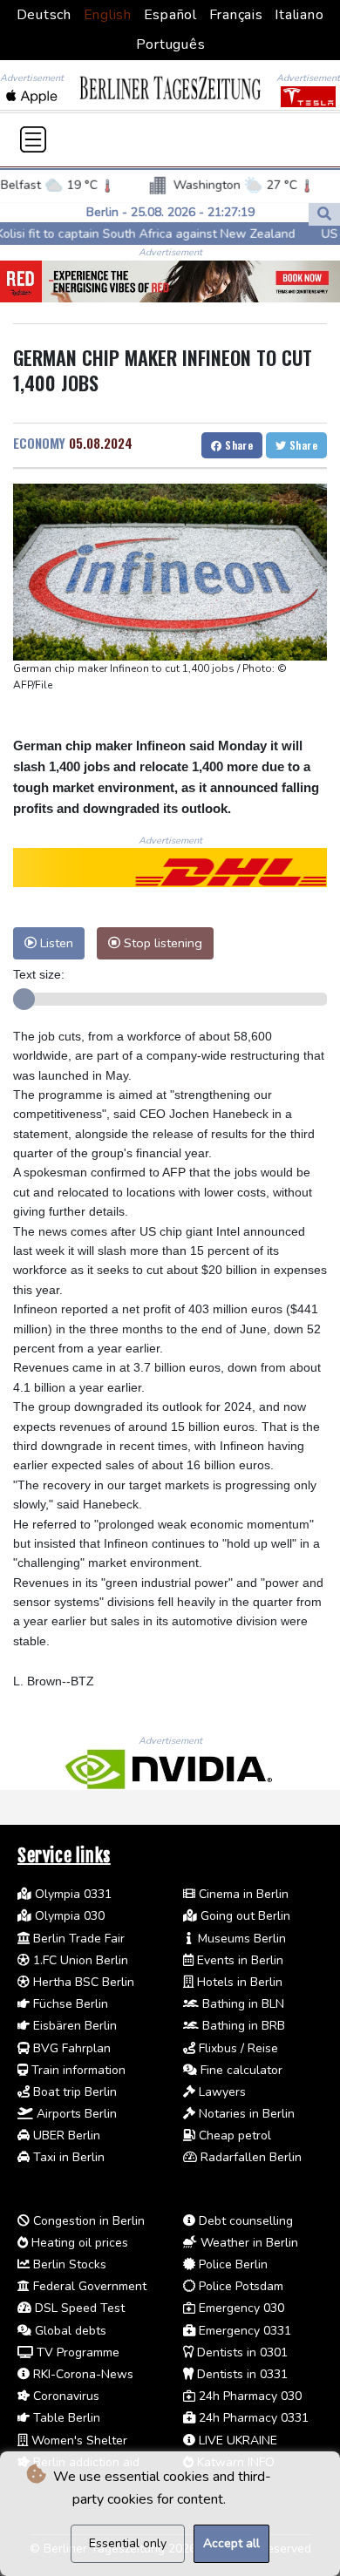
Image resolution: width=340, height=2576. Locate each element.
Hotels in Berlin (238, 1982)
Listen (55, 943)
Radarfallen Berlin (249, 2157)
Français (236, 15)
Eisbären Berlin (73, 2026)
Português (171, 44)
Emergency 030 (240, 2308)
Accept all (231, 2543)
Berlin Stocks (68, 2264)
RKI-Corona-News (82, 2374)
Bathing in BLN (241, 2004)
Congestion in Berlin (87, 2221)
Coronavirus (65, 2396)
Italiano (299, 15)
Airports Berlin (75, 2114)
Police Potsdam (239, 2286)
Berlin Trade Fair (77, 1939)
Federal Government (88, 2286)
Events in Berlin (238, 1960)
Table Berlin (65, 2418)
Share (238, 445)
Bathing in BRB (242, 2026)
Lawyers (221, 2092)
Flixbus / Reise (237, 2048)
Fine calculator (240, 2070)
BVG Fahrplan (70, 2048)
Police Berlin (231, 2264)
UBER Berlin (65, 2135)
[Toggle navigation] (33, 139)
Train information (77, 2070)
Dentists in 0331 (241, 2374)
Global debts (69, 2331)
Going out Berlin (244, 1916)
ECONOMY (39, 443)
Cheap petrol (233, 2135)
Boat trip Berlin (73, 2092)
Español (170, 15)
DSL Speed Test (78, 2308)
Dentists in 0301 (241, 2352)
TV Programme (76, 2352)
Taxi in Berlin (67, 2157)
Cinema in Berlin (242, 1894)
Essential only (128, 2543)
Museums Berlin (240, 1939)
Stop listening (161, 943)
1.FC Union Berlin (79, 1960)
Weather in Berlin (248, 2243)
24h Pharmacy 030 (248, 2396)
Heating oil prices (78, 2243)
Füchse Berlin (69, 2004)
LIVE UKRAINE (236, 2440)
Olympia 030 (68, 1916)
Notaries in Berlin (245, 2114)
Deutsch (44, 15)
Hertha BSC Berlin (82, 1982)
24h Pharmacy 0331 (252, 2418)
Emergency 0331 (243, 2331)
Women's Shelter (78, 2440)
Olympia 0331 (71, 1894)
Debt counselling (244, 2221)
